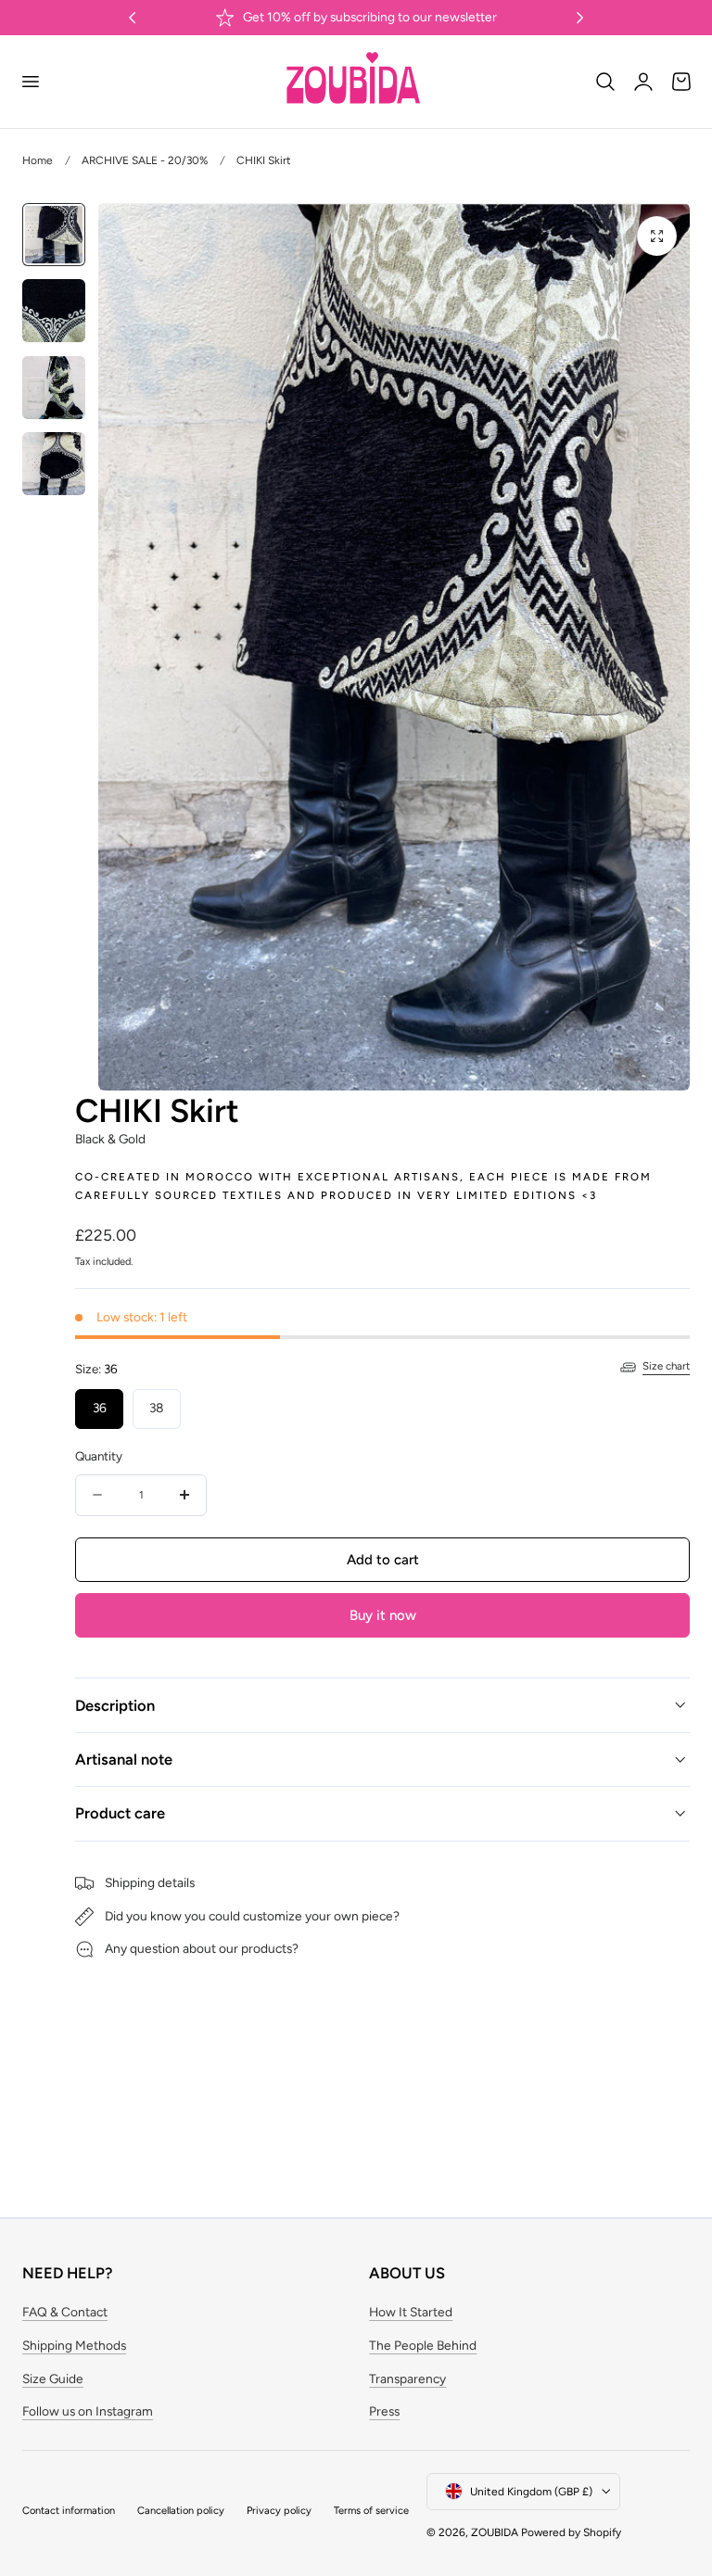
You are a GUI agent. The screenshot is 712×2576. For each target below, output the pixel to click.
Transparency (407, 2378)
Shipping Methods (74, 2345)
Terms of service (371, 2511)
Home (38, 160)
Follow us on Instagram (88, 2411)
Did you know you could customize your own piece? (252, 1916)
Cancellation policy (181, 2511)
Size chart (666, 1366)
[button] (30, 82)
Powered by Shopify (571, 2532)
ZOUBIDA (495, 2532)
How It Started (411, 2312)
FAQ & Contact (65, 2312)
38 (156, 1408)
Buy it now (383, 1615)
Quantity (99, 1456)
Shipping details (150, 1882)
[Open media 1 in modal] (657, 236)
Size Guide (53, 2378)
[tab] (54, 235)
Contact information (69, 2511)
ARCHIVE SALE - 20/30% (145, 160)
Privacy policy (279, 2511)
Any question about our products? (202, 1948)
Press (384, 2411)
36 (100, 1408)
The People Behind (423, 2345)
